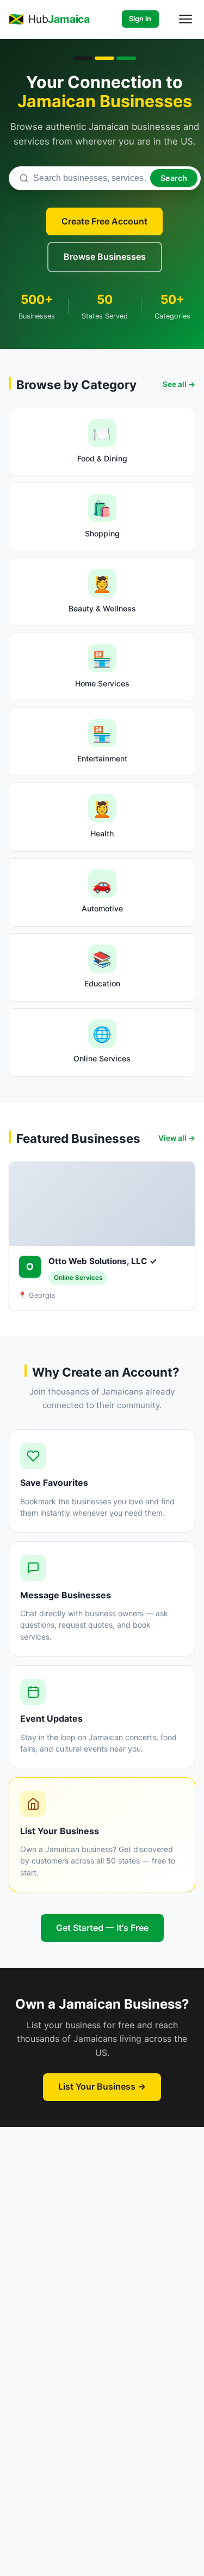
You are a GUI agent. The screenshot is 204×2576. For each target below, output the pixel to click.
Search (174, 178)
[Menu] (186, 19)
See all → (179, 384)
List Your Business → (102, 2086)
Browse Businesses (105, 257)
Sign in (140, 19)
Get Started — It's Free (102, 1928)
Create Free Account (104, 221)
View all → (177, 1138)
